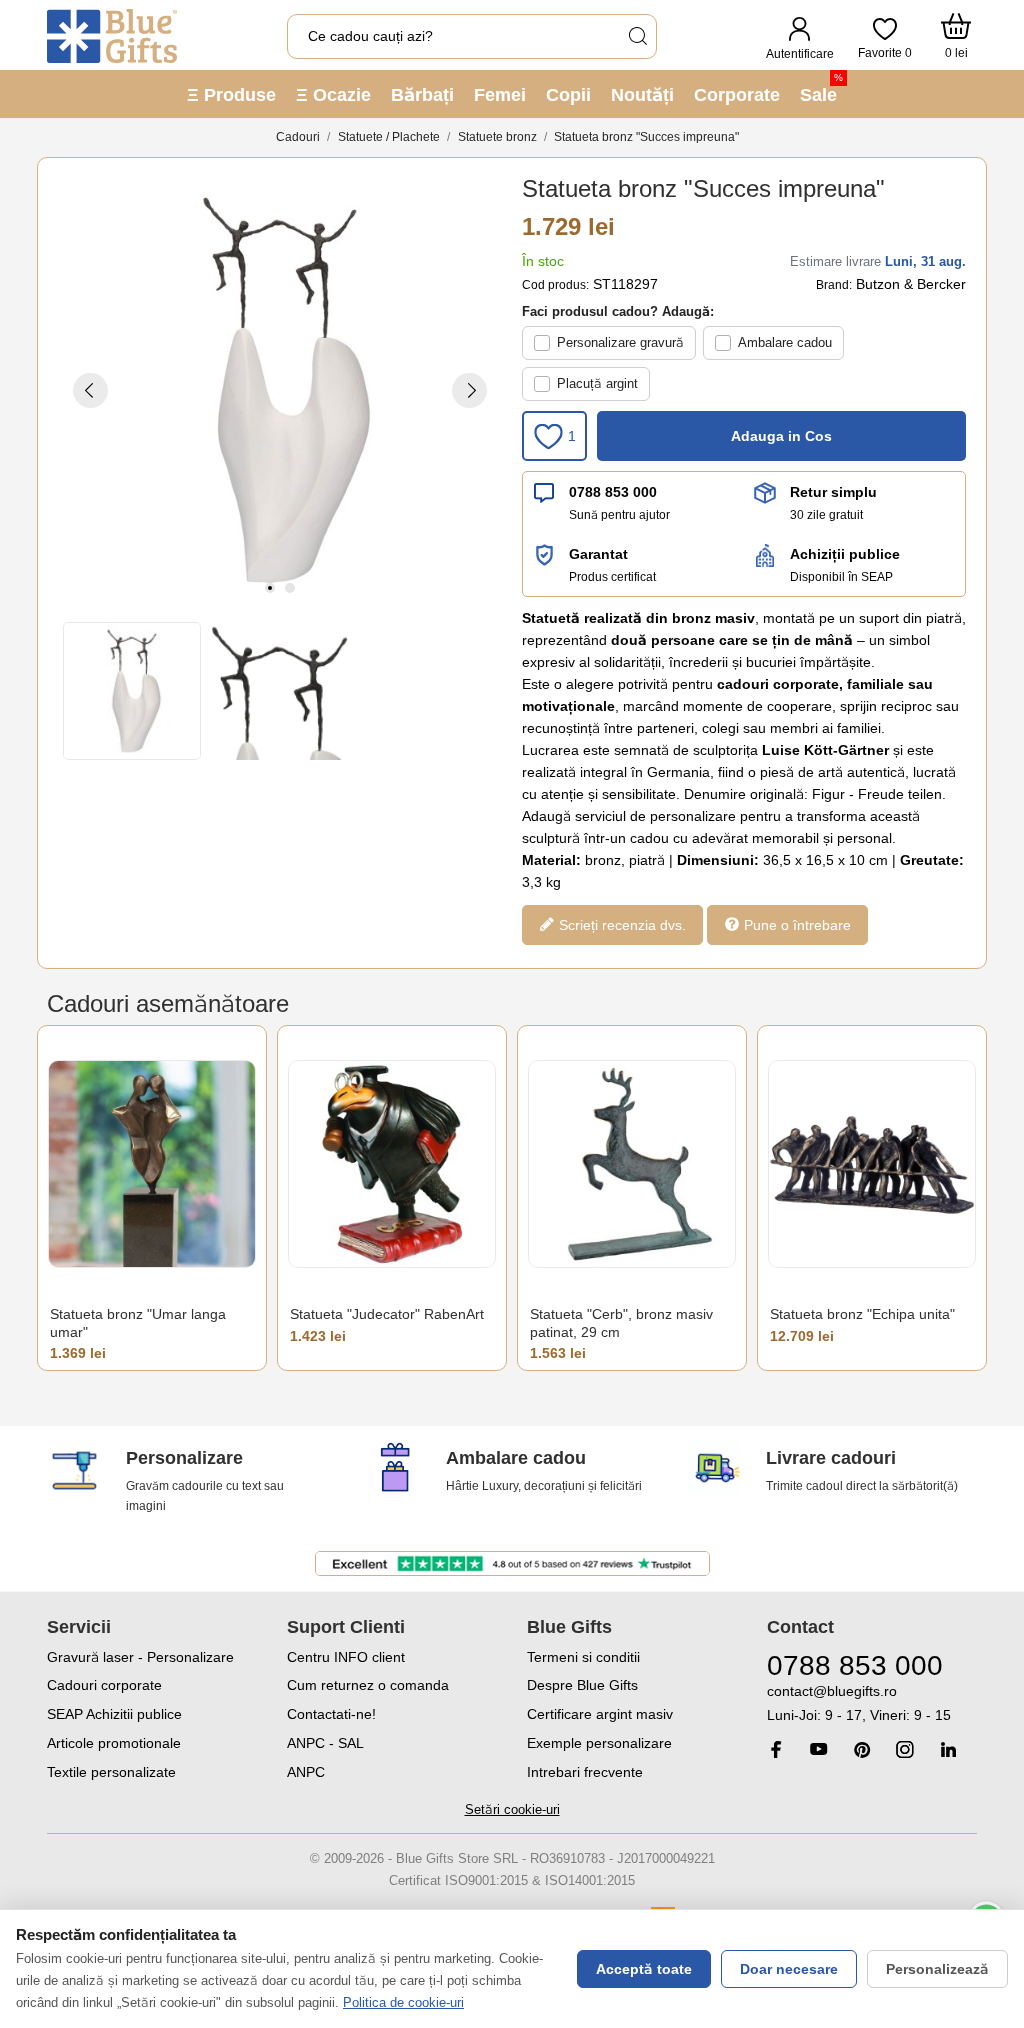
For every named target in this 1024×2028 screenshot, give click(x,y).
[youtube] (819, 1749)
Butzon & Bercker (911, 284)
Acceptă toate (644, 1969)
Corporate (737, 95)
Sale (821, 88)
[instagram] (905, 1749)
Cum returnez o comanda (368, 1685)
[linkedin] (948, 1749)
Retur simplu (833, 492)
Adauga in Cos (781, 436)
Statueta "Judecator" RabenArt (387, 1314)
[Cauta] (637, 36)
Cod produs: (555, 285)
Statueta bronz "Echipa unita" (862, 1314)
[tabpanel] (280, 390)
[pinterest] (862, 1749)
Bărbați (422, 95)
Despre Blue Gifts (582, 1685)
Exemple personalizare (599, 1743)
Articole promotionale (114, 1743)
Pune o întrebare (795, 925)
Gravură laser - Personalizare (140, 1657)
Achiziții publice (845, 554)
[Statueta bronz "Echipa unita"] (872, 1163)
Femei (500, 95)
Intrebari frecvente (585, 1772)
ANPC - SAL (325, 1743)
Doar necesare (789, 1969)
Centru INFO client (346, 1657)
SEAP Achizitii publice (114, 1714)
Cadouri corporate (104, 1685)
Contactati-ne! (331, 1714)
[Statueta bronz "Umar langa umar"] (152, 1163)
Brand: (834, 285)
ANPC (306, 1772)
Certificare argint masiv (600, 1714)
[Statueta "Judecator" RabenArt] (392, 1163)
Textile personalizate (111, 1772)
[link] (872, 1703)
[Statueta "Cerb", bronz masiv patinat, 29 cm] (632, 1163)
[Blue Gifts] (112, 36)
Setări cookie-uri (512, 1809)
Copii (568, 95)
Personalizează (937, 1969)
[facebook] (776, 1749)
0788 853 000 (613, 492)
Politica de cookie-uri (403, 2002)
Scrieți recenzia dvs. (620, 925)
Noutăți (642, 95)
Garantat (598, 554)
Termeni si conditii (583, 1657)
